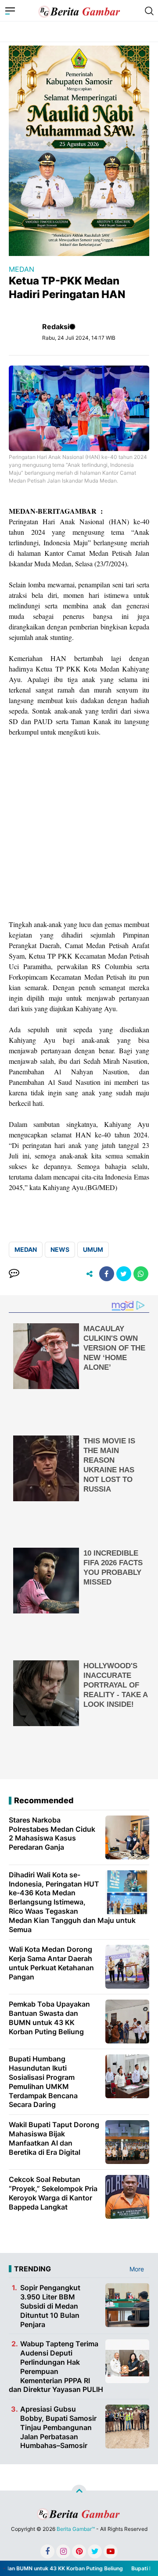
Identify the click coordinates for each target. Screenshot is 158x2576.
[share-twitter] (124, 1274)
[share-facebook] (107, 1274)
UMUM (93, 1249)
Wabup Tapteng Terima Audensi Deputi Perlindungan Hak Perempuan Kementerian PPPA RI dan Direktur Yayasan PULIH (56, 2366)
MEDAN (22, 269)
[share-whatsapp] (141, 1274)
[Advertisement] (79, 828)
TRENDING (32, 2269)
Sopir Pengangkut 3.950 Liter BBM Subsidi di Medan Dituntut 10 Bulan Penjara (50, 2306)
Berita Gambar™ (76, 2529)
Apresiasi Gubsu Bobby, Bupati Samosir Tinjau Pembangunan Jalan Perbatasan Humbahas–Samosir (58, 2427)
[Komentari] (14, 1274)
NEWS (60, 1249)
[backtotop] (79, 2492)
